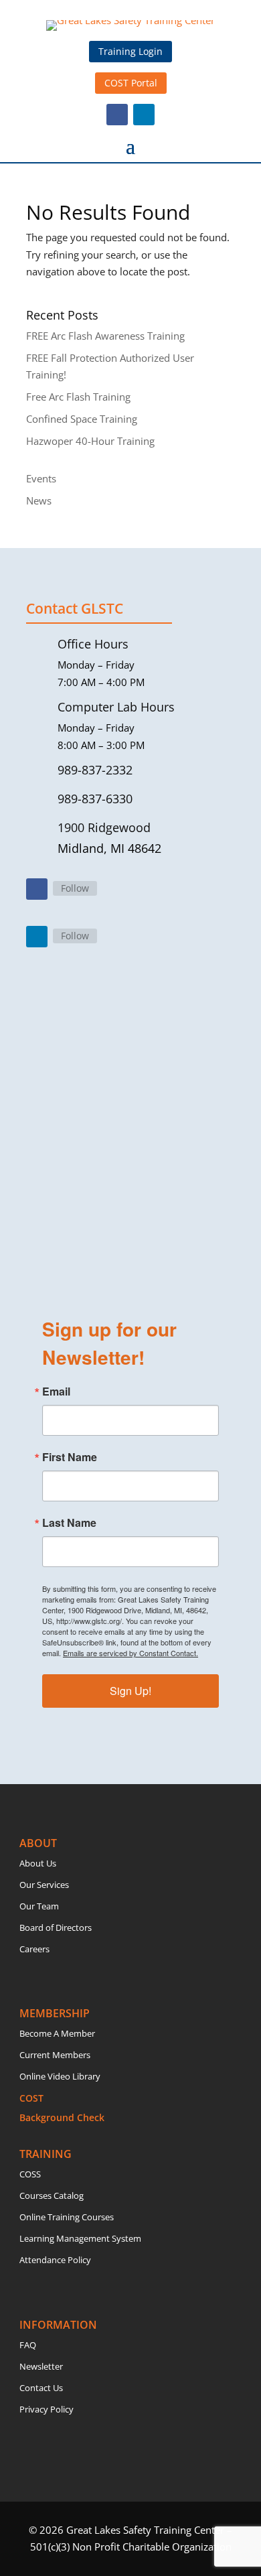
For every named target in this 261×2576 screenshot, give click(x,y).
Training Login (130, 51)
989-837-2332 (95, 770)
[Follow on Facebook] (117, 115)
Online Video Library (60, 2076)
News (39, 500)
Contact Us (41, 2388)
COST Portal (131, 83)
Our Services (44, 1885)
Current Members (55, 2055)
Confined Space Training (82, 419)
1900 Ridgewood (104, 827)
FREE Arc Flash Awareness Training (105, 336)
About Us (38, 1863)
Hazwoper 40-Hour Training (90, 441)
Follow (75, 888)
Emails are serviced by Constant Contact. (130, 1653)
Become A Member (57, 2033)
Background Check (62, 2117)
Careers (34, 1949)
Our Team (39, 1906)
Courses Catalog (52, 2195)
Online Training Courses (67, 2217)
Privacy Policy (47, 2409)
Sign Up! (130, 1691)
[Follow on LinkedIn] (144, 115)
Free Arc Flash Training (78, 397)
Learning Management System (80, 2238)
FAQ (28, 2345)
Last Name (69, 1523)
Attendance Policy (55, 2260)
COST (31, 2098)
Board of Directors (56, 1927)
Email (56, 1392)
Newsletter (41, 2366)
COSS (30, 2174)
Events (41, 478)
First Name (70, 1457)
